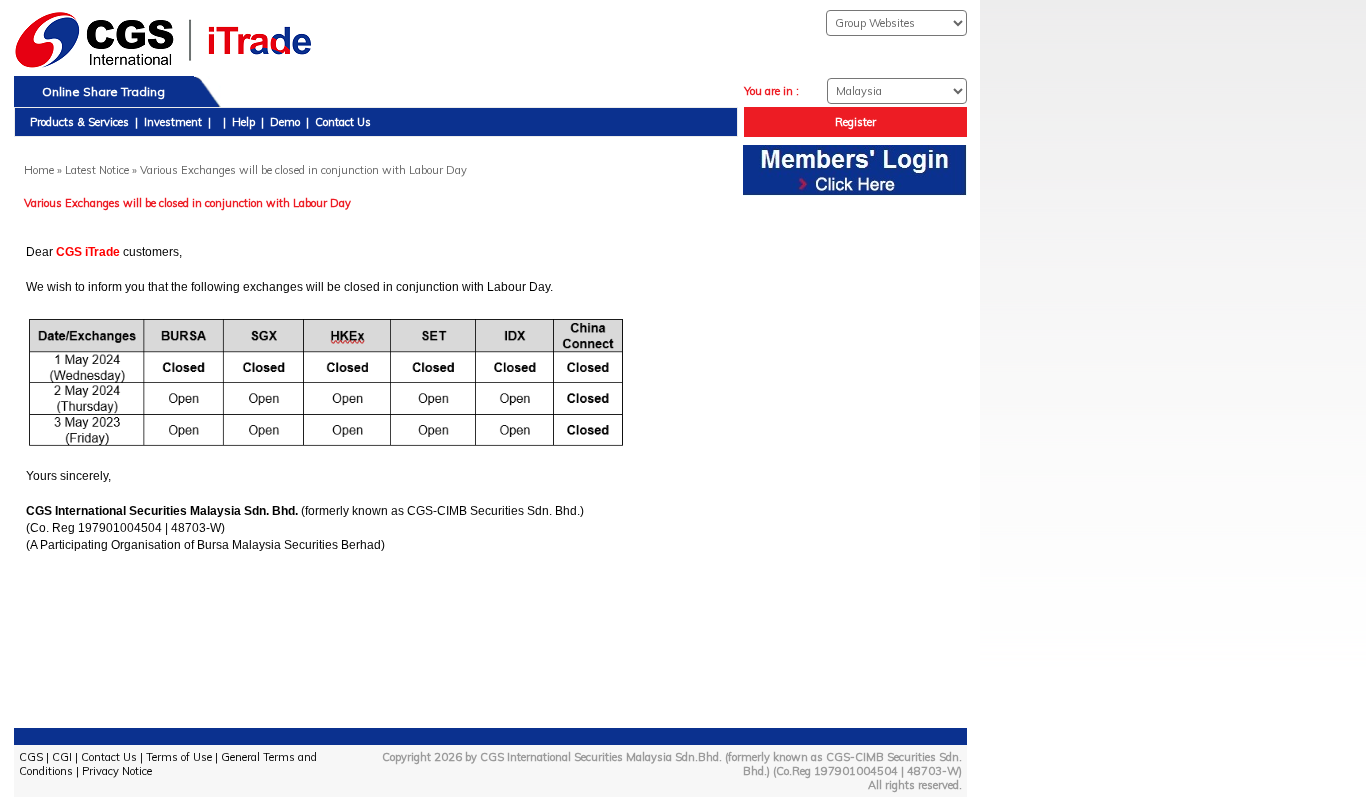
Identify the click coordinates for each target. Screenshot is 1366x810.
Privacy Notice (117, 771)
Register (855, 122)
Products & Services (79, 122)
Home (39, 170)
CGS (31, 757)
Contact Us (343, 122)
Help (243, 122)
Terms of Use (179, 757)
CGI (62, 757)
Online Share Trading (103, 91)
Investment (173, 122)
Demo (285, 122)
